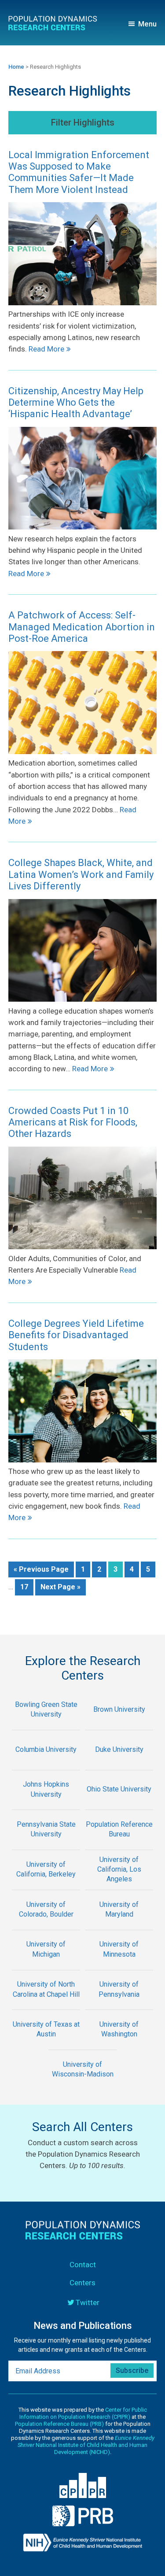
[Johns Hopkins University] (46, 1804)
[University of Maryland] (119, 1924)
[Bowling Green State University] (46, 1724)
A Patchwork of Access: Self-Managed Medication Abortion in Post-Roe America (82, 627)
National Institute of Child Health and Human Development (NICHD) (86, 2445)
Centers (82, 2283)
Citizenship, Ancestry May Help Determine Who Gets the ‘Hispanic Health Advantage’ (76, 403)
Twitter (88, 2302)
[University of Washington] (119, 2044)
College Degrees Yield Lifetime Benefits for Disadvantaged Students (76, 1335)
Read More (46, 349)
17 (27, 1587)
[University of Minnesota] (119, 1964)
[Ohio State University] (119, 1804)
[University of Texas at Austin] (46, 2044)
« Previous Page (41, 1571)
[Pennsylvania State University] (46, 1844)
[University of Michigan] (46, 1964)
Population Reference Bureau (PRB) (59, 2424)
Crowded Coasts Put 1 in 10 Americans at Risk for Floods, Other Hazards (73, 1122)
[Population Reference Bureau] (119, 1844)
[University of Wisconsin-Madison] (83, 2084)
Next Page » (60, 1589)
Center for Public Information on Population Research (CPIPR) (83, 2413)
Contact (83, 2265)
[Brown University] (119, 1724)
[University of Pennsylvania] (119, 2004)
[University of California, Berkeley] (46, 1884)
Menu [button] (147, 24)
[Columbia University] (46, 1764)
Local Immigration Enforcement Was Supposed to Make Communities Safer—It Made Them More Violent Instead (79, 172)
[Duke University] (119, 1764)
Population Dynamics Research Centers (56, 25)
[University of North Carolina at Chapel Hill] (46, 2004)
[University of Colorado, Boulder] (46, 1924)
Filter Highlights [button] (83, 122)
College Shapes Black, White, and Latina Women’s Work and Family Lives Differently (81, 874)
